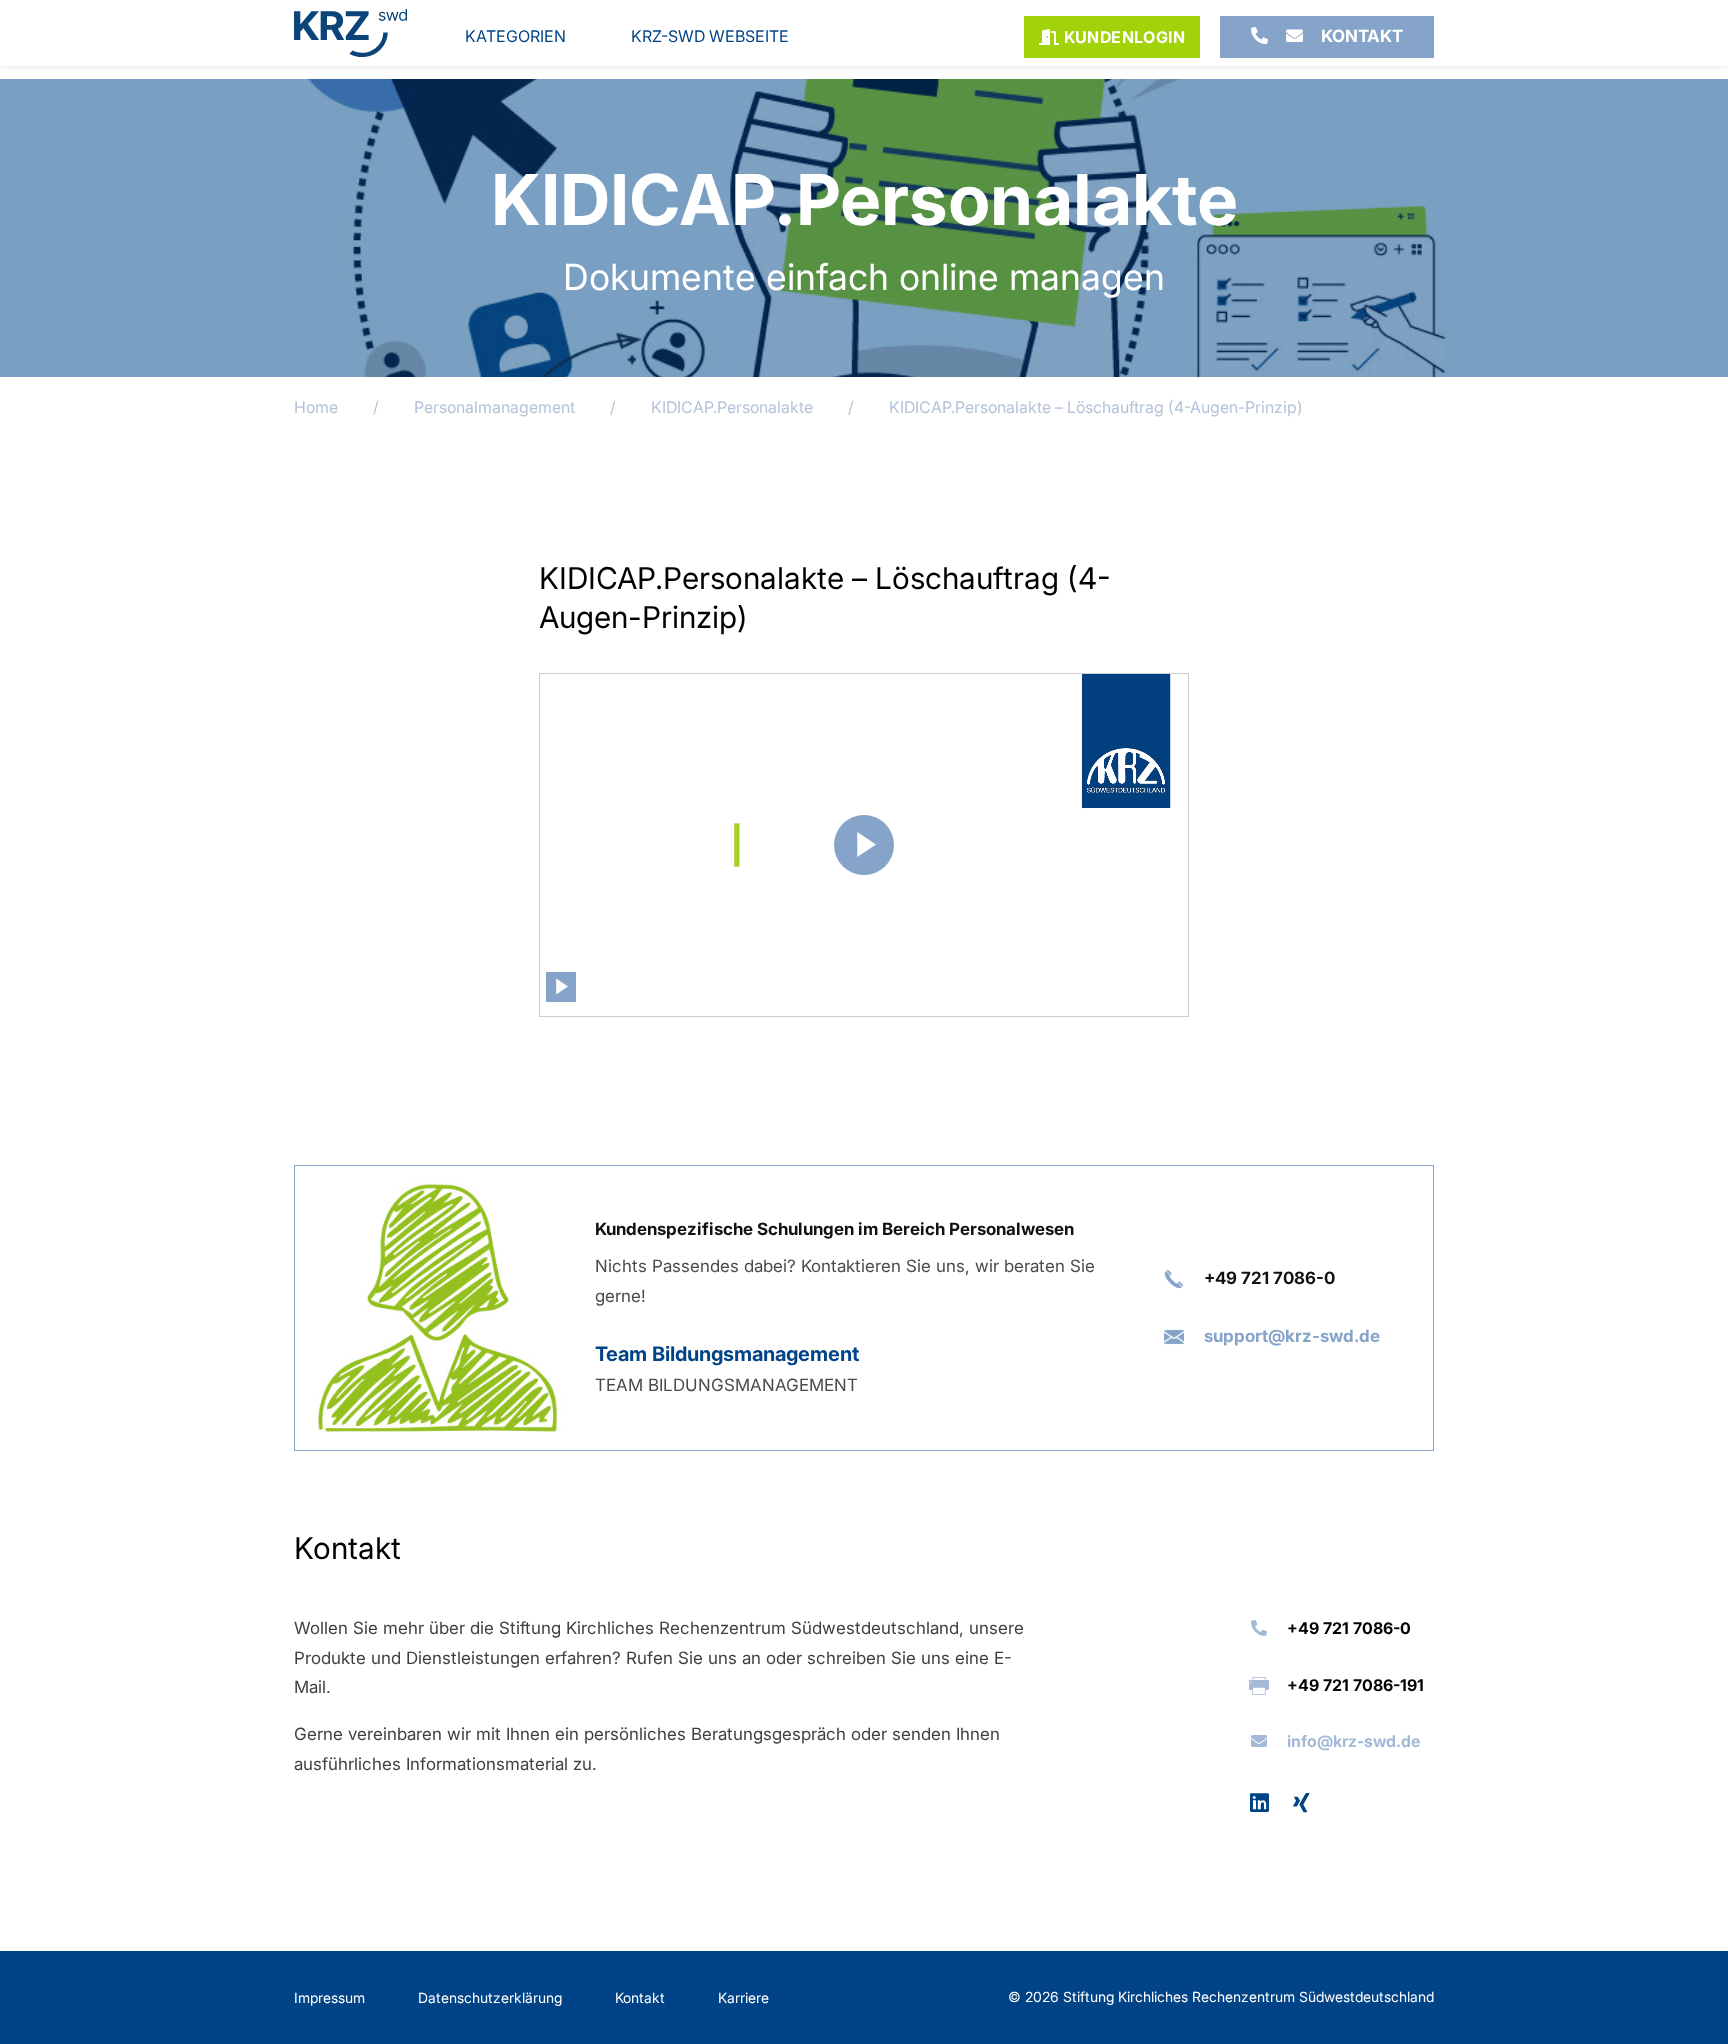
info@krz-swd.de (1353, 1741)
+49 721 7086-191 (1355, 1685)
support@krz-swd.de (1292, 1336)
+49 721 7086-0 (1269, 1278)
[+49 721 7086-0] (1259, 37)
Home (316, 407)
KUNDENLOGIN (1122, 37)
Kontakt (1362, 36)
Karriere (743, 1997)
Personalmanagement (494, 407)
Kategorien (515, 36)
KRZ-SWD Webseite (710, 36)
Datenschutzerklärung (490, 1997)
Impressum (329, 1997)
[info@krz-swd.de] (1294, 37)
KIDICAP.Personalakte (732, 407)
